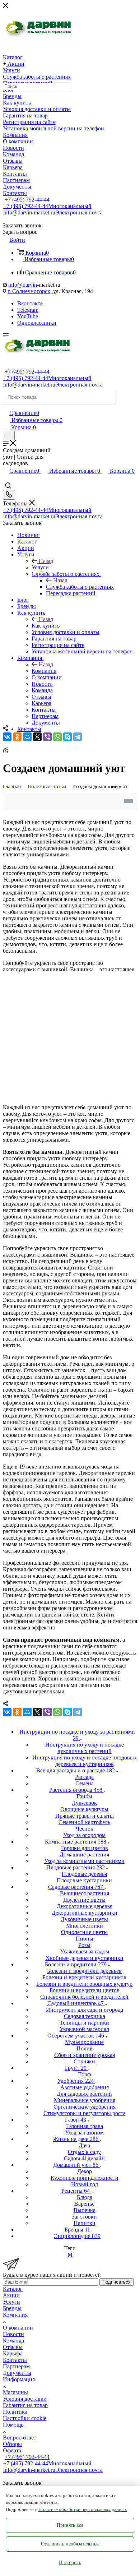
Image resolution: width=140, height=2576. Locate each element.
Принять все (70, 2525)
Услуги (40, 567)
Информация (19, 2379)
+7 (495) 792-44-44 (27, 200)
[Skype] (67, 737)
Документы (17, 2373)
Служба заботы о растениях (80, 587)
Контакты (15, 2360)
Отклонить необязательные (70, 2544)
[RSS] (5, 751)
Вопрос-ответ (20, 2438)
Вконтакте (30, 303)
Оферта (12, 2450)
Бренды (12, 2308)
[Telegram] (78, 737)
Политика (15, 2412)
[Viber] (47, 737)
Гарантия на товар (25, 2405)
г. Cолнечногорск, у (32, 291)
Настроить (70, 2563)
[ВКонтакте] (7, 737)
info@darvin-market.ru (53, 212)
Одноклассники (37, 323)
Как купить (46, 626)
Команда (13, 2341)
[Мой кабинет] (6, 405)
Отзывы (13, 2347)
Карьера (13, 2353)
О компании (18, 2328)
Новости (13, 2334)
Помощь (13, 2425)
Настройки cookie (25, 2418)
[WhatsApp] (57, 737)
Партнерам (16, 2366)
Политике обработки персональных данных (83, 2509)
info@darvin (23, 285)
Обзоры (12, 2444)
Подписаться (116, 2282)
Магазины (15, 2392)
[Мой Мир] (27, 737)
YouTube (28, 316)
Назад (46, 561)
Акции (11, 2295)
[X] (37, 737)
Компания (44, 671)
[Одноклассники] (17, 737)
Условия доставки (25, 2399)
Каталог (13, 2289)
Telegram (28, 310)
